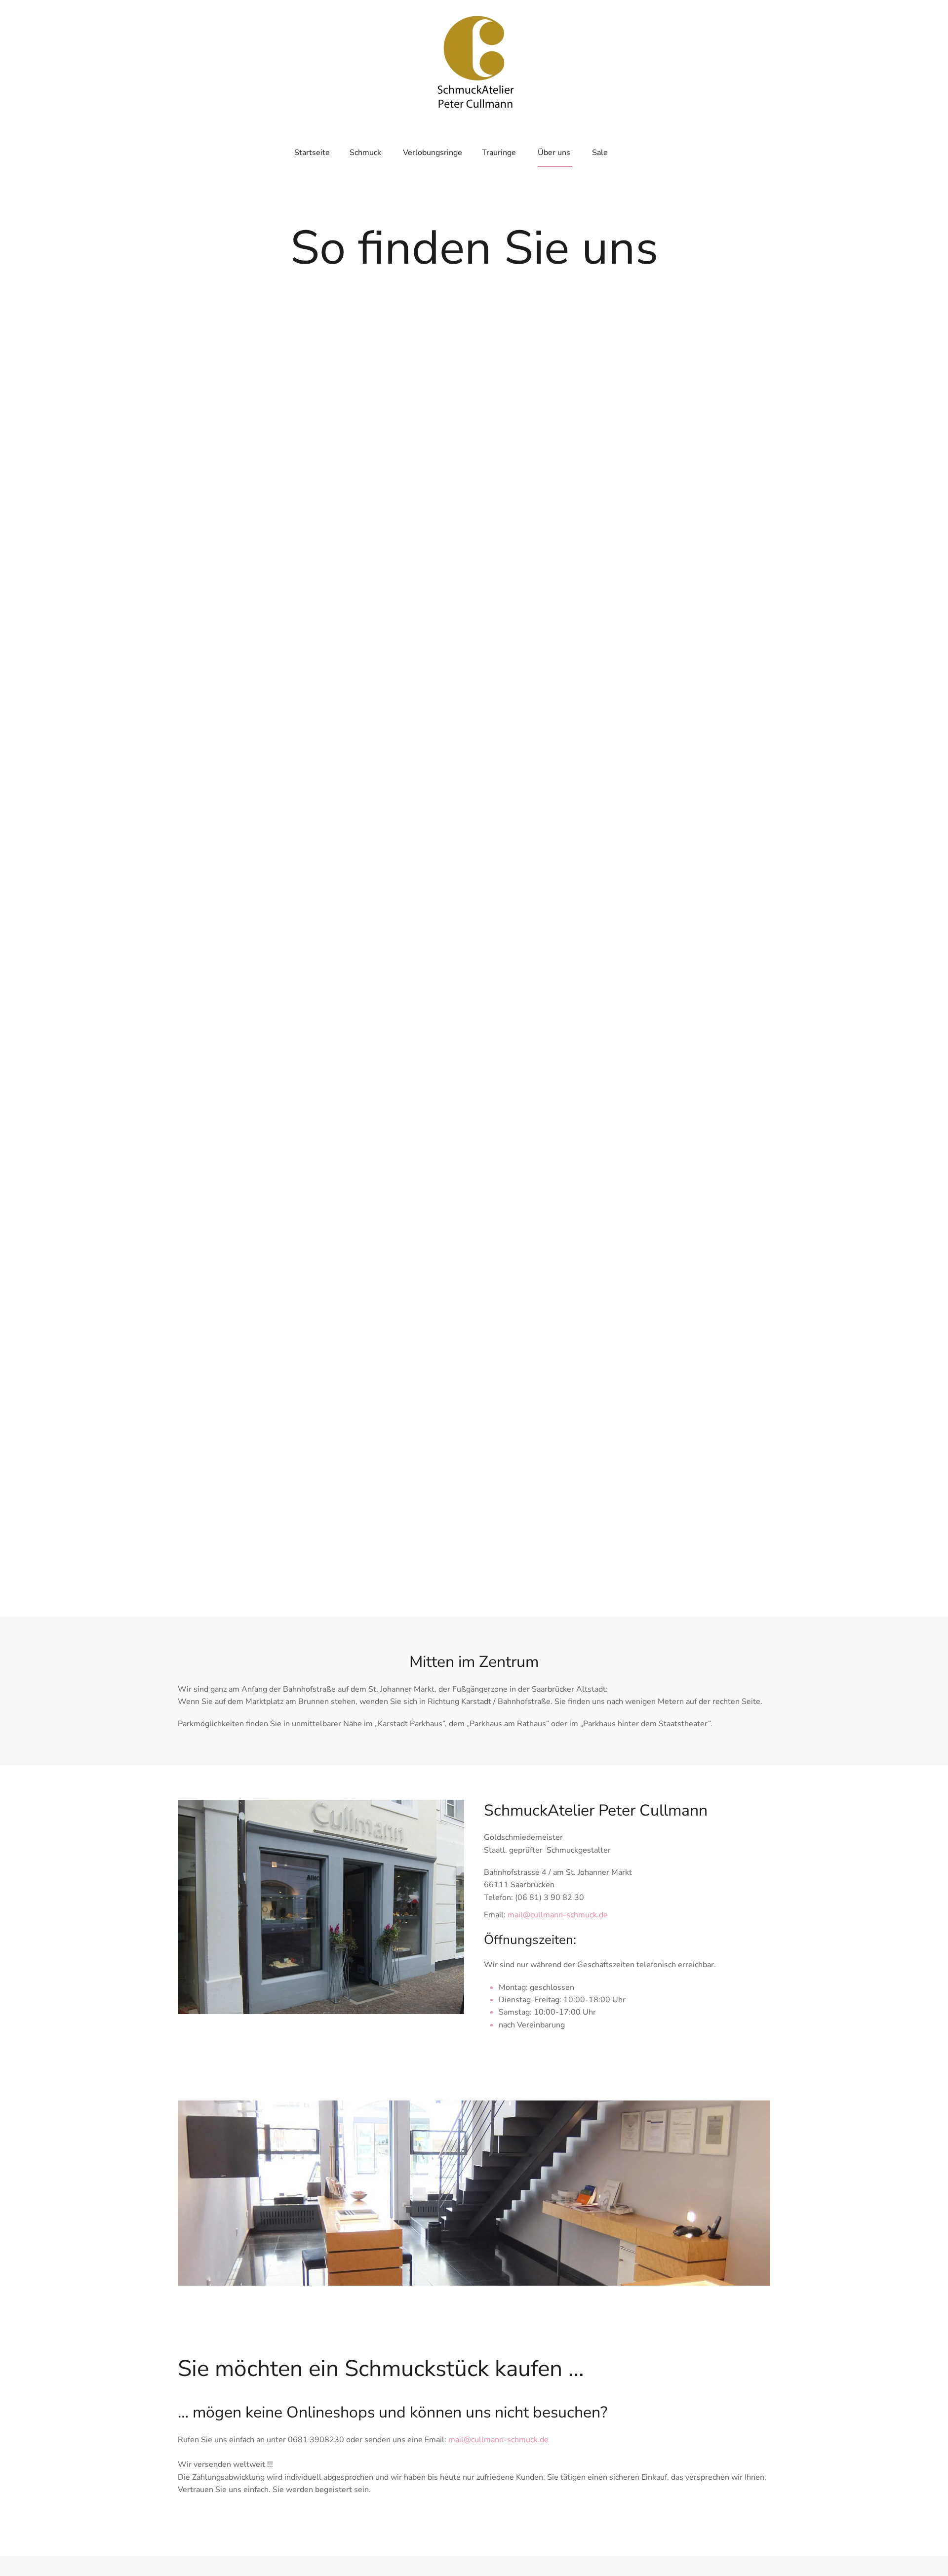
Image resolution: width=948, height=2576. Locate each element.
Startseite (312, 153)
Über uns (554, 153)
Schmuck (365, 153)
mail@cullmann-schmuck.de (558, 1915)
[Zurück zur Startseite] (474, 59)
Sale (600, 153)
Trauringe (499, 153)
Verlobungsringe (433, 153)
